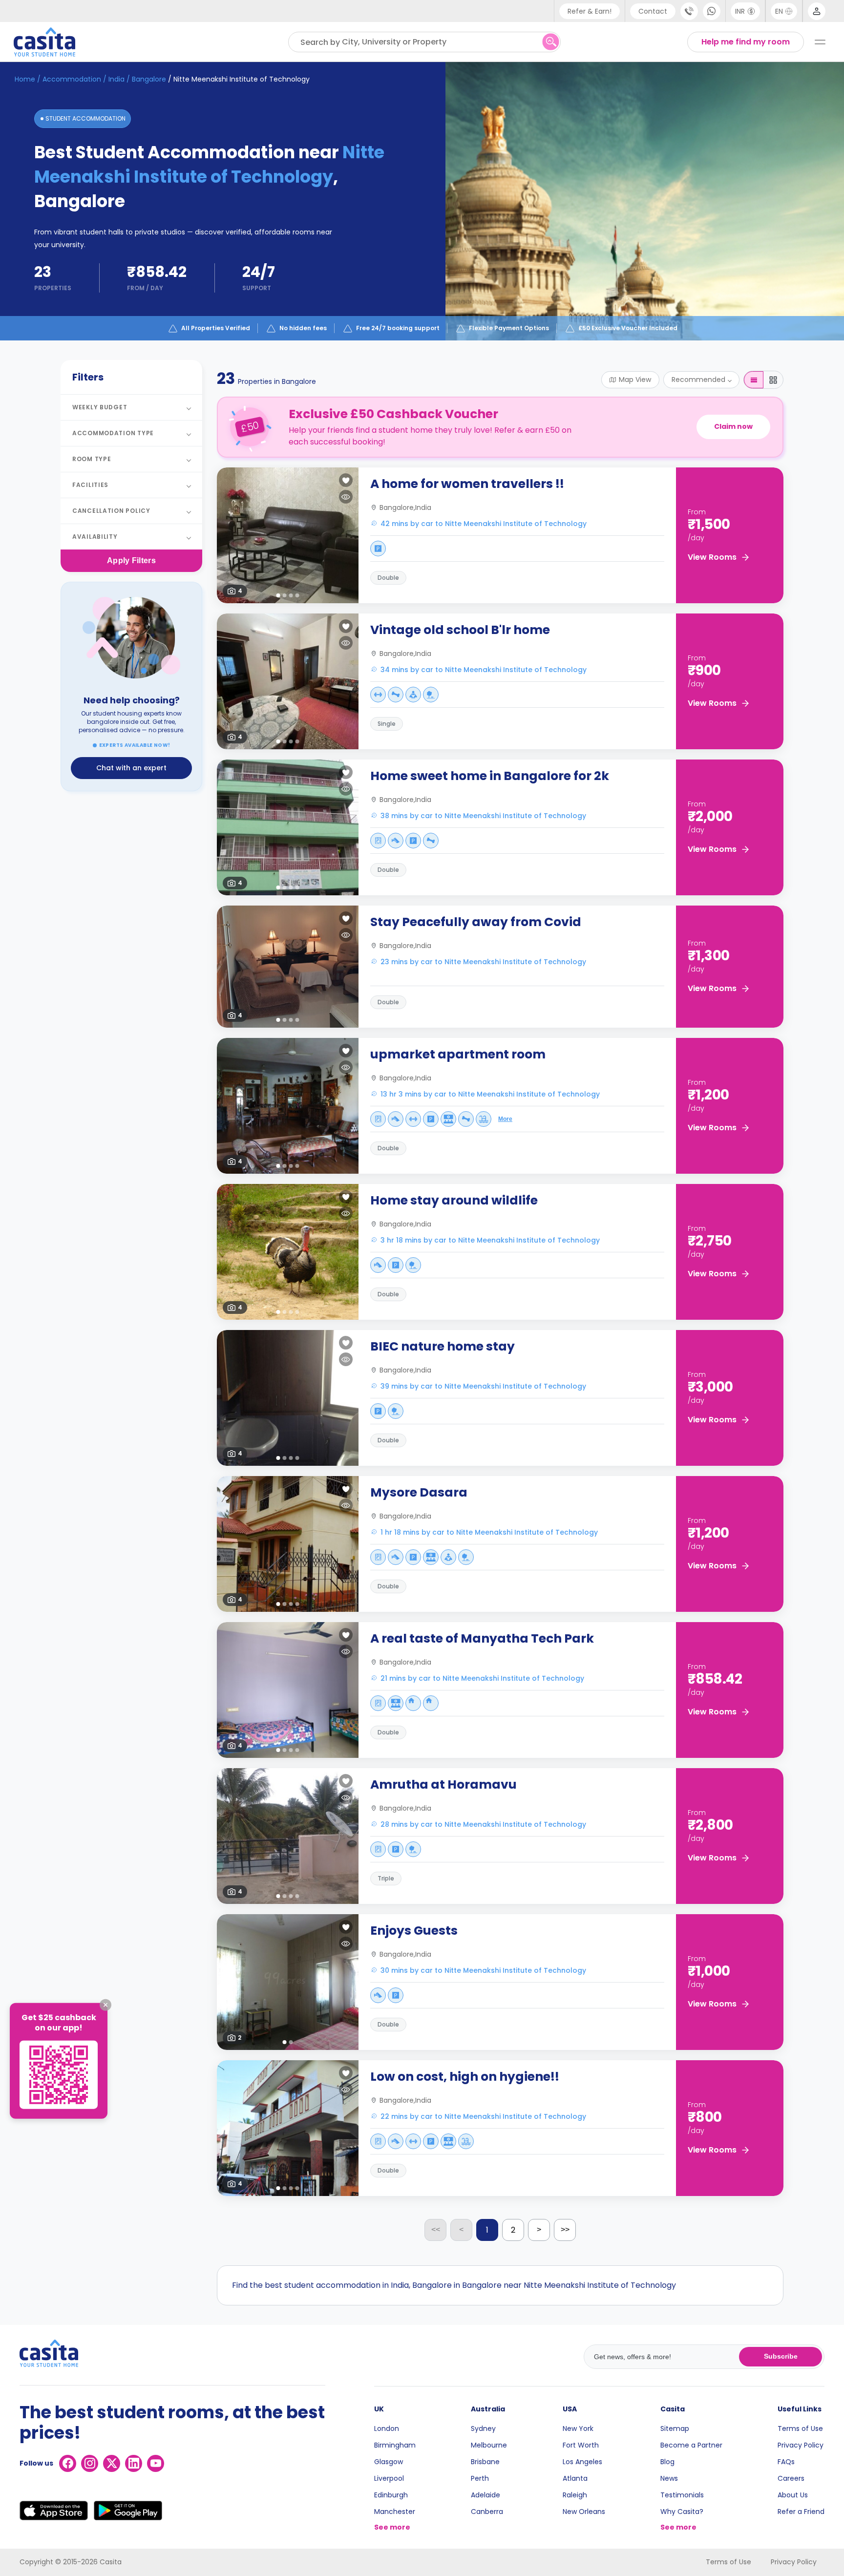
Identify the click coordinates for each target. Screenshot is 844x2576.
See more (392, 2527)
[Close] (105, 2005)
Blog (667, 2462)
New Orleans (584, 2512)
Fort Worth (581, 2445)
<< (436, 2229)
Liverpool (389, 2478)
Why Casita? (682, 2512)
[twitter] (112, 2463)
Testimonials (682, 2495)
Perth (480, 2478)
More (505, 1119)
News (669, 2478)
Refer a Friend (801, 2512)
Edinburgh (391, 2495)
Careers (791, 2478)
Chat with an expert (131, 768)
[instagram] (90, 2463)
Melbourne (489, 2445)
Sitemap (675, 2428)
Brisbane (485, 2462)
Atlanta (575, 2478)
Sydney (483, 2428)
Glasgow (389, 2462)
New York (578, 2428)
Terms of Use (800, 2428)
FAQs (786, 2462)
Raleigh (575, 2495)
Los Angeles (582, 2462)
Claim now (733, 426)
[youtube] (156, 2463)
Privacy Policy (801, 2445)
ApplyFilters (131, 560)
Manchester (395, 2512)
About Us (793, 2495)
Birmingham (395, 2445)
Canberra (487, 2512)
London (387, 2428)
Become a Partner (691, 2445)
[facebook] (68, 2463)
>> (565, 2229)
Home (25, 79)
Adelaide (485, 2495)
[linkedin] (134, 2463)
